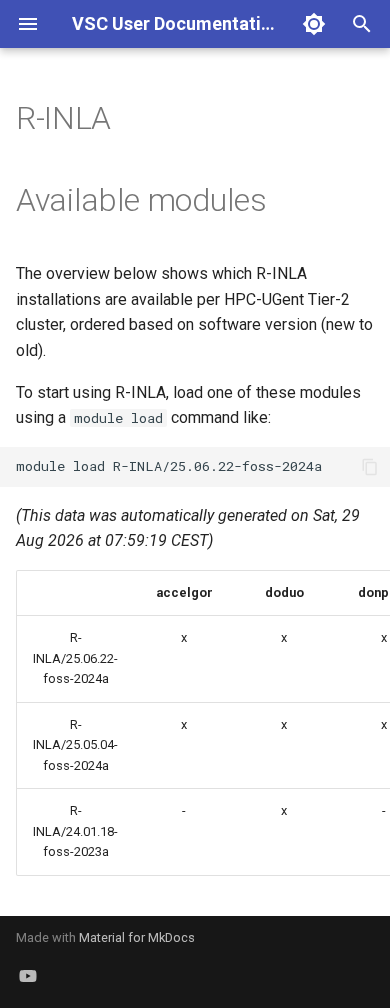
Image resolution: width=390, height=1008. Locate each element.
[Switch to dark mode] (314, 24)
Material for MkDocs (137, 937)
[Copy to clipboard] (370, 467)
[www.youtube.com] (28, 976)
